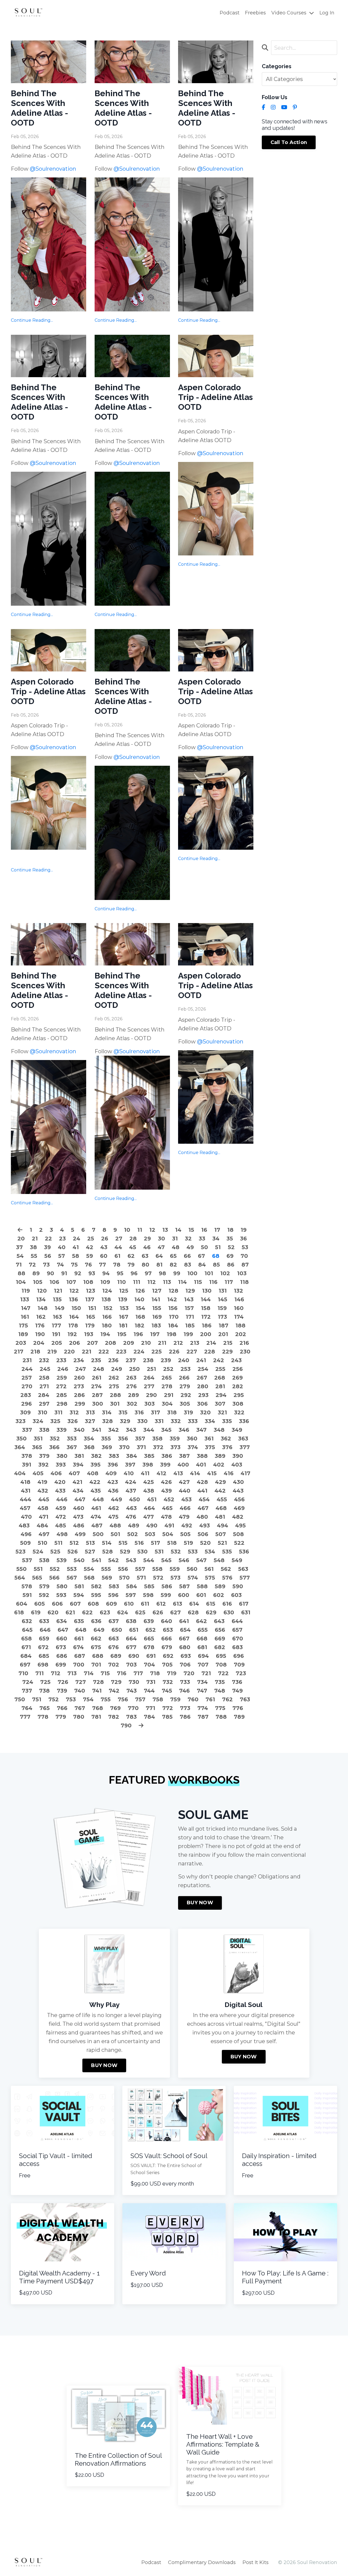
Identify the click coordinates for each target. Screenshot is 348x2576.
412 (161, 1473)
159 (222, 1308)
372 (158, 1447)
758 (158, 1699)
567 (72, 1578)
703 (131, 1665)
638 (131, 1621)
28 (133, 1239)
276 (131, 1386)
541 (96, 1560)
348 (219, 1430)
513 (90, 1543)
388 (202, 1456)
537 (27, 1560)
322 (239, 1412)
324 (38, 1421)
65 (173, 1256)
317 (156, 1412)
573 (175, 1578)
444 (26, 1499)
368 (89, 1447)
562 (226, 1569)
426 (166, 1482)
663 (114, 1639)
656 (220, 1630)
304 (167, 1404)
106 (54, 1282)
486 (79, 1525)
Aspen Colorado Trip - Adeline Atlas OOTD (215, 397)
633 (44, 1621)
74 (60, 1265)
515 (123, 1543)
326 (73, 1421)
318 (172, 1412)
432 (43, 1491)
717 (138, 1673)
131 (223, 1291)
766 (62, 1708)
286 (79, 1395)
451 (152, 1499)
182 (139, 1325)
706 (185, 1665)
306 (202, 1404)
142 (172, 1299)
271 (44, 1386)
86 (231, 1265)
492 (187, 1525)
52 (231, 1247)
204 (39, 1343)
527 (90, 1552)
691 (151, 1656)
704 (149, 1665)
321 (222, 1412)
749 (237, 1691)
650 (117, 1630)
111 (137, 1282)
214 (211, 1343)
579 (44, 1586)
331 (159, 1421)
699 (61, 1665)
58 (76, 1256)
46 (147, 1247)
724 (28, 1682)
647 (63, 1630)
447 (80, 1499)
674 (78, 1647)
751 (37, 1699)
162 (41, 1317)
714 (89, 1673)
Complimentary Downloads (202, 2562)
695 (221, 1656)
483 (24, 1525)
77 (102, 1265)
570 (124, 1578)
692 (168, 1656)
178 (73, 1325)
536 (244, 1552)
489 (134, 1525)
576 (227, 1578)
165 (91, 1317)
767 (80, 1708)
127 (157, 1291)
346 (184, 1430)
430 (238, 1482)
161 (25, 1317)
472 (61, 1517)
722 (223, 1673)
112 (152, 1282)
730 (134, 1682)
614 (194, 1604)
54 (20, 1256)
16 (204, 1230)
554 (89, 1569)
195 (122, 1334)
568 (89, 1578)
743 (132, 1691)
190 (40, 1334)
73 (46, 1265)
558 (157, 1569)
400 (183, 1465)
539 (62, 1560)
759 (175, 1699)
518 (172, 1543)
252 (168, 1369)
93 (92, 1273)
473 (78, 1517)
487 (97, 1525)
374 (193, 1447)
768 (98, 1708)
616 (227, 1604)
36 (243, 1239)
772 (168, 1708)
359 (175, 1439)
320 (205, 1412)
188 (240, 1325)
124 (107, 1291)
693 (186, 1656)
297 (44, 1404)
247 (81, 1369)
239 (166, 1360)
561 (209, 1569)
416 (229, 1473)
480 (202, 1517)
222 (104, 1352)
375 (210, 1447)
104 (21, 1282)
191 (56, 1334)
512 (74, 1543)
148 (43, 1308)
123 (91, 1291)
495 (240, 1525)
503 (150, 1534)
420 (60, 1482)
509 (25, 1543)
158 (206, 1308)
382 (96, 1456)
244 (27, 1369)
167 (124, 1317)
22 (48, 1239)
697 (25, 1665)
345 (166, 1430)
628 (193, 1612)
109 (105, 1282)
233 (61, 1360)
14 (178, 1230)
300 (98, 1404)
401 (201, 1465)
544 (149, 1560)
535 (227, 1552)
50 (204, 1247)
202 (241, 1334)
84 (202, 1265)
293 (203, 1395)
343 (131, 1430)
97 (148, 1273)
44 (118, 1247)
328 (108, 1421)
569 (107, 1578)
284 (44, 1395)
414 (195, 1473)
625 (140, 1612)
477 (149, 1517)
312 (74, 1412)
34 (216, 1239)
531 (159, 1552)
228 (210, 1352)
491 (169, 1525)
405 (38, 1473)
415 (212, 1473)
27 (119, 1239)
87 (245, 1265)
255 (220, 1369)
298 (62, 1404)
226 (174, 1352)
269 (237, 1378)
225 (157, 1352)
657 (237, 1630)
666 (167, 1639)
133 (25, 1299)
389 (220, 1456)
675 (96, 1647)
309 (25, 1412)
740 (80, 1691)
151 (92, 1308)
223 (121, 1352)
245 (45, 1369)
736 (237, 1682)
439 (167, 1491)
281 (220, 1386)
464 (149, 1508)
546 (184, 1560)
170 (174, 1317)
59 (90, 1256)
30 (161, 1239)
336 (244, 1421)
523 (21, 1552)
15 (191, 1230)
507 (221, 1534)
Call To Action (289, 142)
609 (111, 1604)
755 (106, 1699)
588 (202, 1586)
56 (48, 1256)
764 (27, 1708)
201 (223, 1334)
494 (223, 1525)
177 (56, 1325)
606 (57, 1604)
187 (223, 1325)
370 (124, 1447)
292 (186, 1395)
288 (115, 1395)
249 (117, 1369)
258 (44, 1378)
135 (57, 1299)
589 (220, 1586)
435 (96, 1491)
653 (168, 1630)
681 (202, 1647)
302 (132, 1404)
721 (206, 1673)
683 (237, 1647)
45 (133, 1247)
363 (243, 1439)
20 (21, 1239)
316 (139, 1412)
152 (108, 1308)
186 (207, 1325)
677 (131, 1647)
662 (96, 1639)
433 (60, 1491)
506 (203, 1534)
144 (206, 1299)
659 (44, 1639)
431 (26, 1491)
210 (146, 1343)
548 (219, 1560)
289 (133, 1395)
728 (98, 1682)
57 (62, 1256)
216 (244, 1343)
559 (175, 1569)
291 (169, 1395)
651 (134, 1630)
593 (61, 1595)
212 (178, 1343)
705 (167, 1665)
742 (114, 1691)
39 (47, 1247)
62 (131, 1256)
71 (19, 1265)
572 (158, 1578)
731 (151, 1682)
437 (131, 1491)
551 (38, 1569)
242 (219, 1360)
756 (123, 1699)
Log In (327, 13)
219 (52, 1352)
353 (72, 1439)
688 (98, 1656)
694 (203, 1656)
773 (185, 1708)
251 (151, 1369)
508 (238, 1534)
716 (122, 1673)
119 (26, 1291)
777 (25, 1717)
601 (201, 1595)
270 (27, 1386)
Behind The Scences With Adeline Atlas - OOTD (40, 108)
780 (79, 1717)
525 (55, 1552)
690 (134, 1656)
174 (239, 1317)
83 (188, 1265)
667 (184, 1639)
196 (138, 1334)
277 (149, 1386)
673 (61, 1647)
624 (123, 1612)
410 (129, 1473)
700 (79, 1665)
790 (126, 1725)
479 (184, 1517)
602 (219, 1595)
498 (62, 1534)
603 (236, 1595)
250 (134, 1369)
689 (116, 1656)
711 (40, 1673)
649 (99, 1630)
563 (243, 1569)
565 (37, 1578)
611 (145, 1604)
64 (159, 1256)
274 (96, 1386)
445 (44, 1499)
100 (192, 1273)
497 (44, 1534)
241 (201, 1360)
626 (158, 1612)
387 (184, 1456)
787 (203, 1717)
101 (209, 1273)
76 (88, 1265)
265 (167, 1378)
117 (229, 1282)
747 (202, 1691)
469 (239, 1508)
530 (142, 1552)
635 (79, 1621)
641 (184, 1621)
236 (113, 1360)
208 (111, 1343)
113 (167, 1282)
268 (220, 1378)
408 (93, 1473)
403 (237, 1465)
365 (37, 1447)
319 (188, 1412)
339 (62, 1430)
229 (227, 1352)
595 (96, 1595)
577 (245, 1578)
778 (43, 1717)
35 (230, 1239)
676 (114, 1647)
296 (27, 1404)
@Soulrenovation (53, 169)
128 (173, 1291)
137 (90, 1299)
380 (62, 1456)
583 (114, 1586)
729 (116, 1682)
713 (72, 1673)
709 (239, 1665)
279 (185, 1386)
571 (141, 1578)
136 (73, 1299)
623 (105, 1612)
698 (43, 1665)
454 (204, 1499)
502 (133, 1534)
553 (72, 1569)
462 (114, 1508)
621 (70, 1612)
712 (56, 1673)
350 (21, 1439)
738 (44, 1691)
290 (151, 1395)
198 (172, 1334)
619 (36, 1612)
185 (190, 1325)
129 (190, 1291)
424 (131, 1482)
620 (53, 1612)
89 (36, 1273)
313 (90, 1412)
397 (130, 1465)
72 (32, 1265)
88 (21, 1273)
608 (93, 1604)
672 (43, 1647)
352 (55, 1439)
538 (44, 1560)
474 (96, 1517)
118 (244, 1282)
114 (182, 1282)
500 (98, 1534)
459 (61, 1508)
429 (220, 1482)
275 (114, 1386)
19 (244, 1230)
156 (173, 1308)
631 (246, 1612)
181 (123, 1325)
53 (245, 1247)
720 (189, 1673)
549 (237, 1560)
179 (90, 1325)
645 (27, 1630)
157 (189, 1308)
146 (239, 1299)
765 (45, 1708)
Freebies (255, 13)
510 (43, 1543)
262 (114, 1378)
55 (34, 1256)
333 (193, 1421)
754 (88, 1699)
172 (206, 1317)
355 (106, 1439)
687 (80, 1656)
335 (227, 1421)
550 (21, 1569)
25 (91, 1239)
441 (202, 1491)
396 (113, 1465)
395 (96, 1465)
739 (62, 1691)
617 (244, 1604)
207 (92, 1343)
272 (61, 1386)
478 (166, 1517)
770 (133, 1708)
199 (188, 1334)
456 (239, 1499)
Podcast (230, 13)
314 (107, 1412)
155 (157, 1308)
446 (62, 1499)
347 (201, 1430)
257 (27, 1378)
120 (42, 1291)
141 (156, 1299)
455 (222, 1499)
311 (58, 1412)
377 (245, 1447)
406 (56, 1473)
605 (40, 1604)
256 (238, 1369)
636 (96, 1621)
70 (244, 1256)
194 (105, 1334)
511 (58, 1543)
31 (175, 1239)
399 (165, 1465)
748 (220, 1691)
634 (62, 1621)
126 (140, 1291)
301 (115, 1404)
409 (111, 1473)
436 (113, 1491)
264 (149, 1378)
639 (149, 1621)
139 (123, 1299)
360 (192, 1439)
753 (71, 1699)
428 (202, 1482)
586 (167, 1586)
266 (184, 1378)
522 (239, 1543)
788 (221, 1717)
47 (161, 1247)
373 (175, 1447)
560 (192, 1569)
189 (23, 1334)
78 (117, 1265)
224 (139, 1352)
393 (61, 1465)
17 (217, 1230)
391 (27, 1465)
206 (74, 1343)
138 (106, 1299)
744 (149, 1691)
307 (220, 1404)
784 (149, 1717)
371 (141, 1447)
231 (27, 1360)
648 (81, 1630)
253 (186, 1369)
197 (155, 1334)
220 (69, 1352)
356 (123, 1439)
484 (42, 1525)
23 (62, 1239)
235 (96, 1360)
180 (107, 1325)
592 (44, 1595)
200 (206, 1334)
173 (222, 1317)
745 (167, 1691)
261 (97, 1378)
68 (216, 1256)
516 (139, 1543)
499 (80, 1534)
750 (20, 1699)
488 (115, 1525)
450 (135, 1499)
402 (219, 1465)
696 (239, 1656)
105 (38, 1282)
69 (230, 1256)
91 (64, 1273)
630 (229, 1612)
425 (149, 1482)
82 (173, 1265)
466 (185, 1508)
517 (156, 1543)
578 (27, 1586)
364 (20, 1447)
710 (23, 1673)
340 (79, 1430)
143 (189, 1299)
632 (27, 1621)
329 (125, 1421)
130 (207, 1291)
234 (79, 1360)
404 (20, 1473)
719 (172, 1673)
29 (147, 1239)
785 (167, 1717)
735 (220, 1682)
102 (225, 1273)
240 (184, 1360)
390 (238, 1456)
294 (221, 1395)
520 (205, 1543)
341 (96, 1430)
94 (106, 1273)
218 (35, 1352)
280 (203, 1386)
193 (89, 1334)
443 (238, 1491)
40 (62, 1247)
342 (114, 1430)
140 (139, 1299)
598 (148, 1595)
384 (132, 1456)
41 (76, 1247)
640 (167, 1621)
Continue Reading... (32, 320)
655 (203, 1630)
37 (19, 1247)
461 (96, 1508)
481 (220, 1517)
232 (44, 1360)
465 (167, 1508)
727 (81, 1682)
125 (124, 1291)
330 (142, 1421)
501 (115, 1534)
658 (27, 1639)
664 (131, 1639)
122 (74, 1291)
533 (193, 1552)
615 (211, 1604)
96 (134, 1273)
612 (161, 1604)
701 (96, 1665)
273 (79, 1386)
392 (43, 1465)
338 (44, 1430)
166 (107, 1317)
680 (185, 1647)
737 (27, 1691)
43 (104, 1247)
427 (184, 1482)
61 (117, 1256)
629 (211, 1612)
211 (162, 1343)
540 (79, 1560)
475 (113, 1517)
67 (201, 1256)
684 (26, 1656)
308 (238, 1404)
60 (104, 1256)
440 (185, 1491)
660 (62, 1639)
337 (27, 1430)
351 (38, 1439)
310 (43, 1412)
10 (127, 1230)
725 (45, 1682)
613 (178, 1604)
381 (79, 1456)
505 (185, 1534)
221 (87, 1352)
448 (98, 1499)
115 (198, 1282)
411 (145, 1473)
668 (202, 1639)
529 (125, 1552)
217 (19, 1352)
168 (140, 1317)
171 (190, 1317)
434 (78, 1491)
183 (156, 1325)
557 (140, 1569)
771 (150, 1708)
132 (238, 1291)
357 (140, 1439)
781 (96, 1717)
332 (176, 1421)
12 (152, 1230)
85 (216, 1265)
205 (57, 1343)
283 (26, 1395)
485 (61, 1525)
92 (78, 1273)
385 (149, 1456)
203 (21, 1343)
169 (157, 1317)
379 (44, 1456)
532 (176, 1552)
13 (165, 1230)
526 (73, 1552)
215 (228, 1343)
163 (57, 1317)
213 (195, 1343)
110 (122, 1282)
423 (113, 1482)
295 (239, 1395)
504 (168, 1534)
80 (145, 1265)
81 (159, 1265)
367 (72, 1447)
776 (238, 1708)
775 (220, 1708)
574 (193, 1578)
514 (107, 1543)
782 (114, 1717)
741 (97, 1691)
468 (221, 1508)
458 (43, 1508)
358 (157, 1439)
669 (220, 1639)
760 (193, 1699)
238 (148, 1360)
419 (42, 1482)
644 (237, 1621)
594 (79, 1595)
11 (140, 1230)
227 (192, 1352)
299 (80, 1404)
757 (140, 1699)
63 (145, 1256)
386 (167, 1456)
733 (185, 1682)
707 (203, 1665)
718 (155, 1673)
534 (210, 1552)
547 (201, 1560)
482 (238, 1517)
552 (55, 1569)
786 (185, 1717)
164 (74, 1317)
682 (220, 1647)
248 (99, 1369)
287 (97, 1395)
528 (108, 1552)
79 (131, 1265)
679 (167, 1647)
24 (77, 1239)
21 (35, 1239)
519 (188, 1543)
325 (55, 1421)
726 (63, 1682)
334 (210, 1421)
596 (113, 1595)
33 (202, 1239)
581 (79, 1586)
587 (184, 1586)
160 (239, 1308)
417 (246, 1473)
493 (205, 1525)
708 (221, 1665)
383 (114, 1456)
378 (27, 1456)
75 (74, 1265)
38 (33, 1247)
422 (95, 1482)
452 (169, 1499)
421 (77, 1482)
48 (176, 1247)
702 (114, 1665)
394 (78, 1465)
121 (58, 1291)
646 (45, 1630)
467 (203, 1508)
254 (203, 1369)
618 (19, 1612)
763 (245, 1699)
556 (123, 1569)
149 (60, 1308)
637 (114, 1621)
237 (131, 1360)
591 (27, 1595)
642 (201, 1621)
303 (150, 1404)
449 (116, 1499)
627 (175, 1612)
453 (187, 1499)
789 (239, 1717)
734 (202, 1682)
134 (41, 1299)
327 (90, 1421)
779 (61, 1717)
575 (210, 1578)
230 (245, 1352)
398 (148, 1465)
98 (162, 1273)
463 (131, 1508)
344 (149, 1430)
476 (131, 1517)
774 (203, 1708)
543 (131, 1560)
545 (166, 1560)
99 (177, 1273)
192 (72, 1334)
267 (202, 1378)
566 (54, 1578)
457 (25, 1508)
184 (173, 1325)
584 (132, 1586)
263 (131, 1378)
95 (120, 1273)
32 (188, 1239)
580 (62, 1586)
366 (54, 1447)
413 (178, 1473)
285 (62, 1395)
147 (26, 1308)
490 (152, 1525)
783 (131, 1717)
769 (115, 1708)
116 (213, 1282)
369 (107, 1447)
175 (23, 1325)
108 (88, 1282)
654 (185, 1630)
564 (20, 1578)
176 (40, 1325)
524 (38, 1552)
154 (140, 1308)
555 (106, 1569)
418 (25, 1482)
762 (227, 1699)
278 (167, 1386)
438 (149, 1491)
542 (114, 1560)
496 (26, 1534)
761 (210, 1699)
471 (44, 1517)
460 (79, 1508)
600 (184, 1595)
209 (129, 1343)
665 (149, 1639)
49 (190, 1247)
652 (151, 1630)
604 (22, 1604)
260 (79, 1378)
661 (79, 1639)
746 (184, 1691)
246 (63, 1369)
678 (149, 1647)
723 (241, 1673)
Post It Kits (256, 2562)
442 (220, 1491)
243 (236, 1360)
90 (50, 1273)
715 (105, 1673)
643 (219, 1621)
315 (123, 1412)
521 (222, 1543)
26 (105, 1239)
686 (62, 1656)
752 (54, 1699)
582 (96, 1586)
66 (187, 1256)
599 (166, 1595)
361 (209, 1439)
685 (44, 1656)
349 (237, 1430)
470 (26, 1517)
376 (227, 1447)
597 (131, 1595)
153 (124, 1308)
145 (223, 1299)
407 (74, 1473)
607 (75, 1604)
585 (149, 1586)
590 (238, 1586)
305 (185, 1404)
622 (87, 1612)
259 (62, 1378)
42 (90, 1247)
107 (71, 1282)
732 (168, 1682)
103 (242, 1273)
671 (26, 1647)
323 (21, 1421)
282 (238, 1386)
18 (230, 1230)
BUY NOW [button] (200, 1903)
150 (76, 1308)
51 (218, 1247)
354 (89, 1439)
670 (238, 1639)
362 (226, 1439)
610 (129, 1604)
